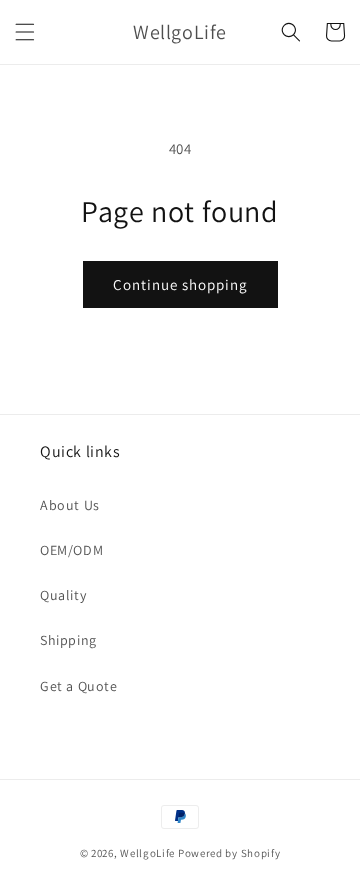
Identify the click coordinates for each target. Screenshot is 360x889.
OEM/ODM (71, 550)
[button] (25, 32)
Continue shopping (180, 284)
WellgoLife (147, 853)
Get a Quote (79, 686)
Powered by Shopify (229, 853)
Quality (63, 595)
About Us (70, 505)
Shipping (68, 640)
